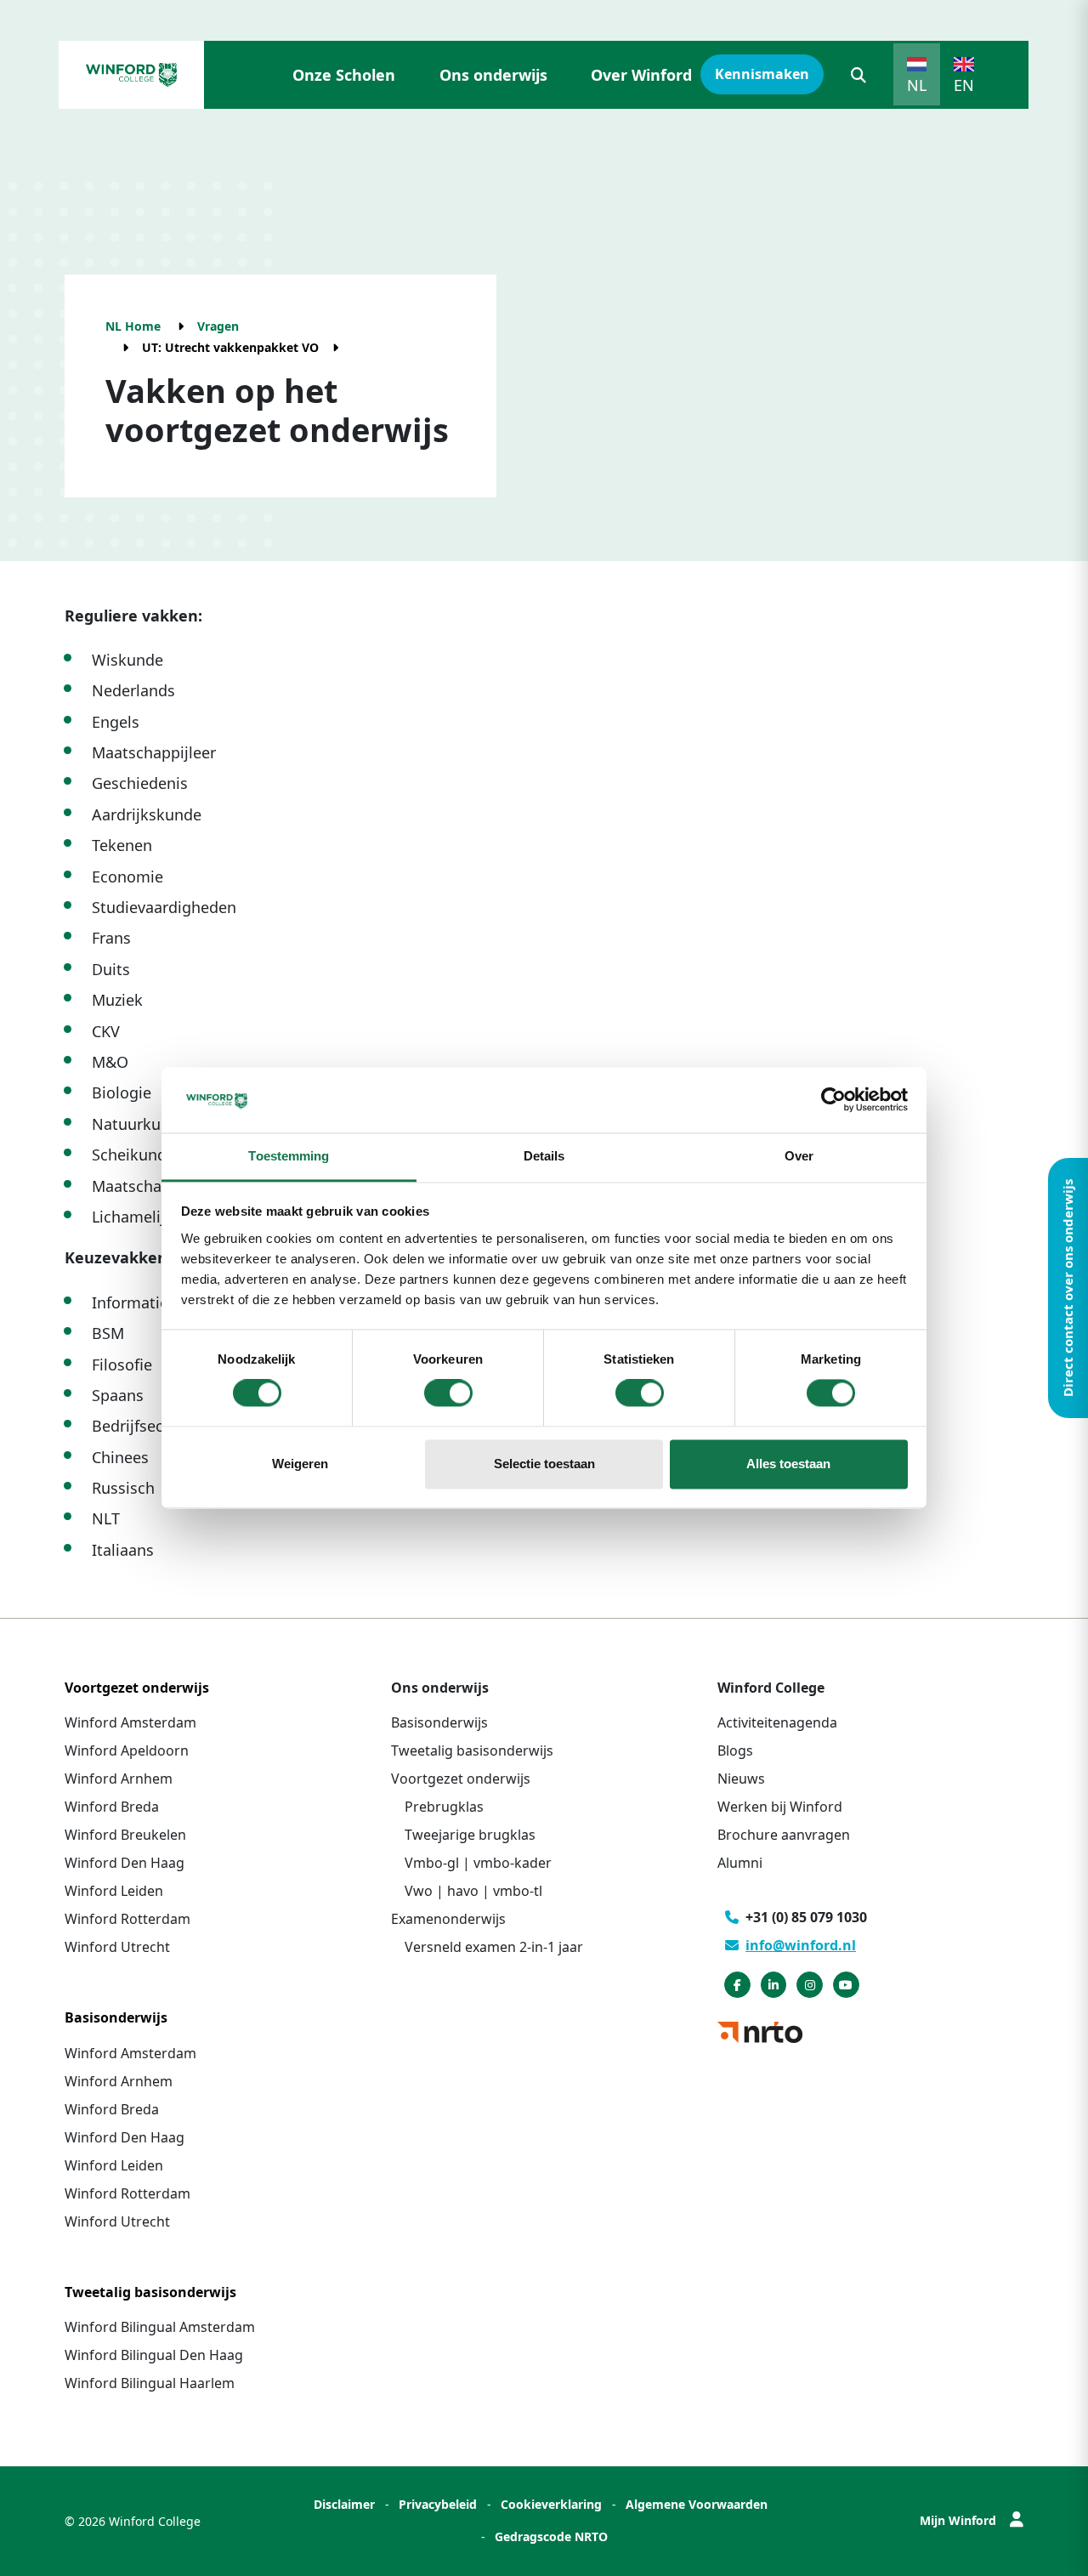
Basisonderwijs (439, 1722)
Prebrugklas (444, 1807)
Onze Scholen (344, 75)
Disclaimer (344, 2504)
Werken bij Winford (780, 1807)
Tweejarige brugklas (470, 1835)
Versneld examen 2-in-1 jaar (494, 1947)
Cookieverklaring (551, 2504)
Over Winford (641, 75)
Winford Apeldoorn (127, 1750)
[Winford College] (131, 75)
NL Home (133, 326)
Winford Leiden (114, 1891)
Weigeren (300, 1464)
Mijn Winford (958, 2520)
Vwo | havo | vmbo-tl (473, 1891)
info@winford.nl (801, 1945)
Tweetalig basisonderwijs (472, 1750)
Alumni (740, 1863)
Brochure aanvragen (784, 1835)
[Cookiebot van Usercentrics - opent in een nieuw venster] (833, 1100)
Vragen (218, 326)
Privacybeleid (438, 2504)
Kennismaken (762, 74)
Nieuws (741, 1779)
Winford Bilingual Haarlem (150, 2383)
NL (917, 85)
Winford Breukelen (125, 1835)
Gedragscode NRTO (551, 2536)
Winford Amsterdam (130, 1722)
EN (964, 85)
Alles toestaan (788, 1464)
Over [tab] (799, 1156)
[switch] (448, 1393)
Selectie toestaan (544, 1464)
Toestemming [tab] (289, 1156)
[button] (858, 75)
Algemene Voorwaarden (697, 2504)
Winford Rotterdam (127, 1919)
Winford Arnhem (119, 1779)
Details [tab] (544, 1156)
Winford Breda (112, 1807)
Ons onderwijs (493, 75)
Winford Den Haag (125, 1863)
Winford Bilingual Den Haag (154, 2355)
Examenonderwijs (448, 1919)
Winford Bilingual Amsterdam (160, 2327)
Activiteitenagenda (777, 1722)
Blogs (735, 1750)
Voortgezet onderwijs (461, 1779)
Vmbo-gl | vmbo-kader (478, 1863)
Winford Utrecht (117, 1947)
